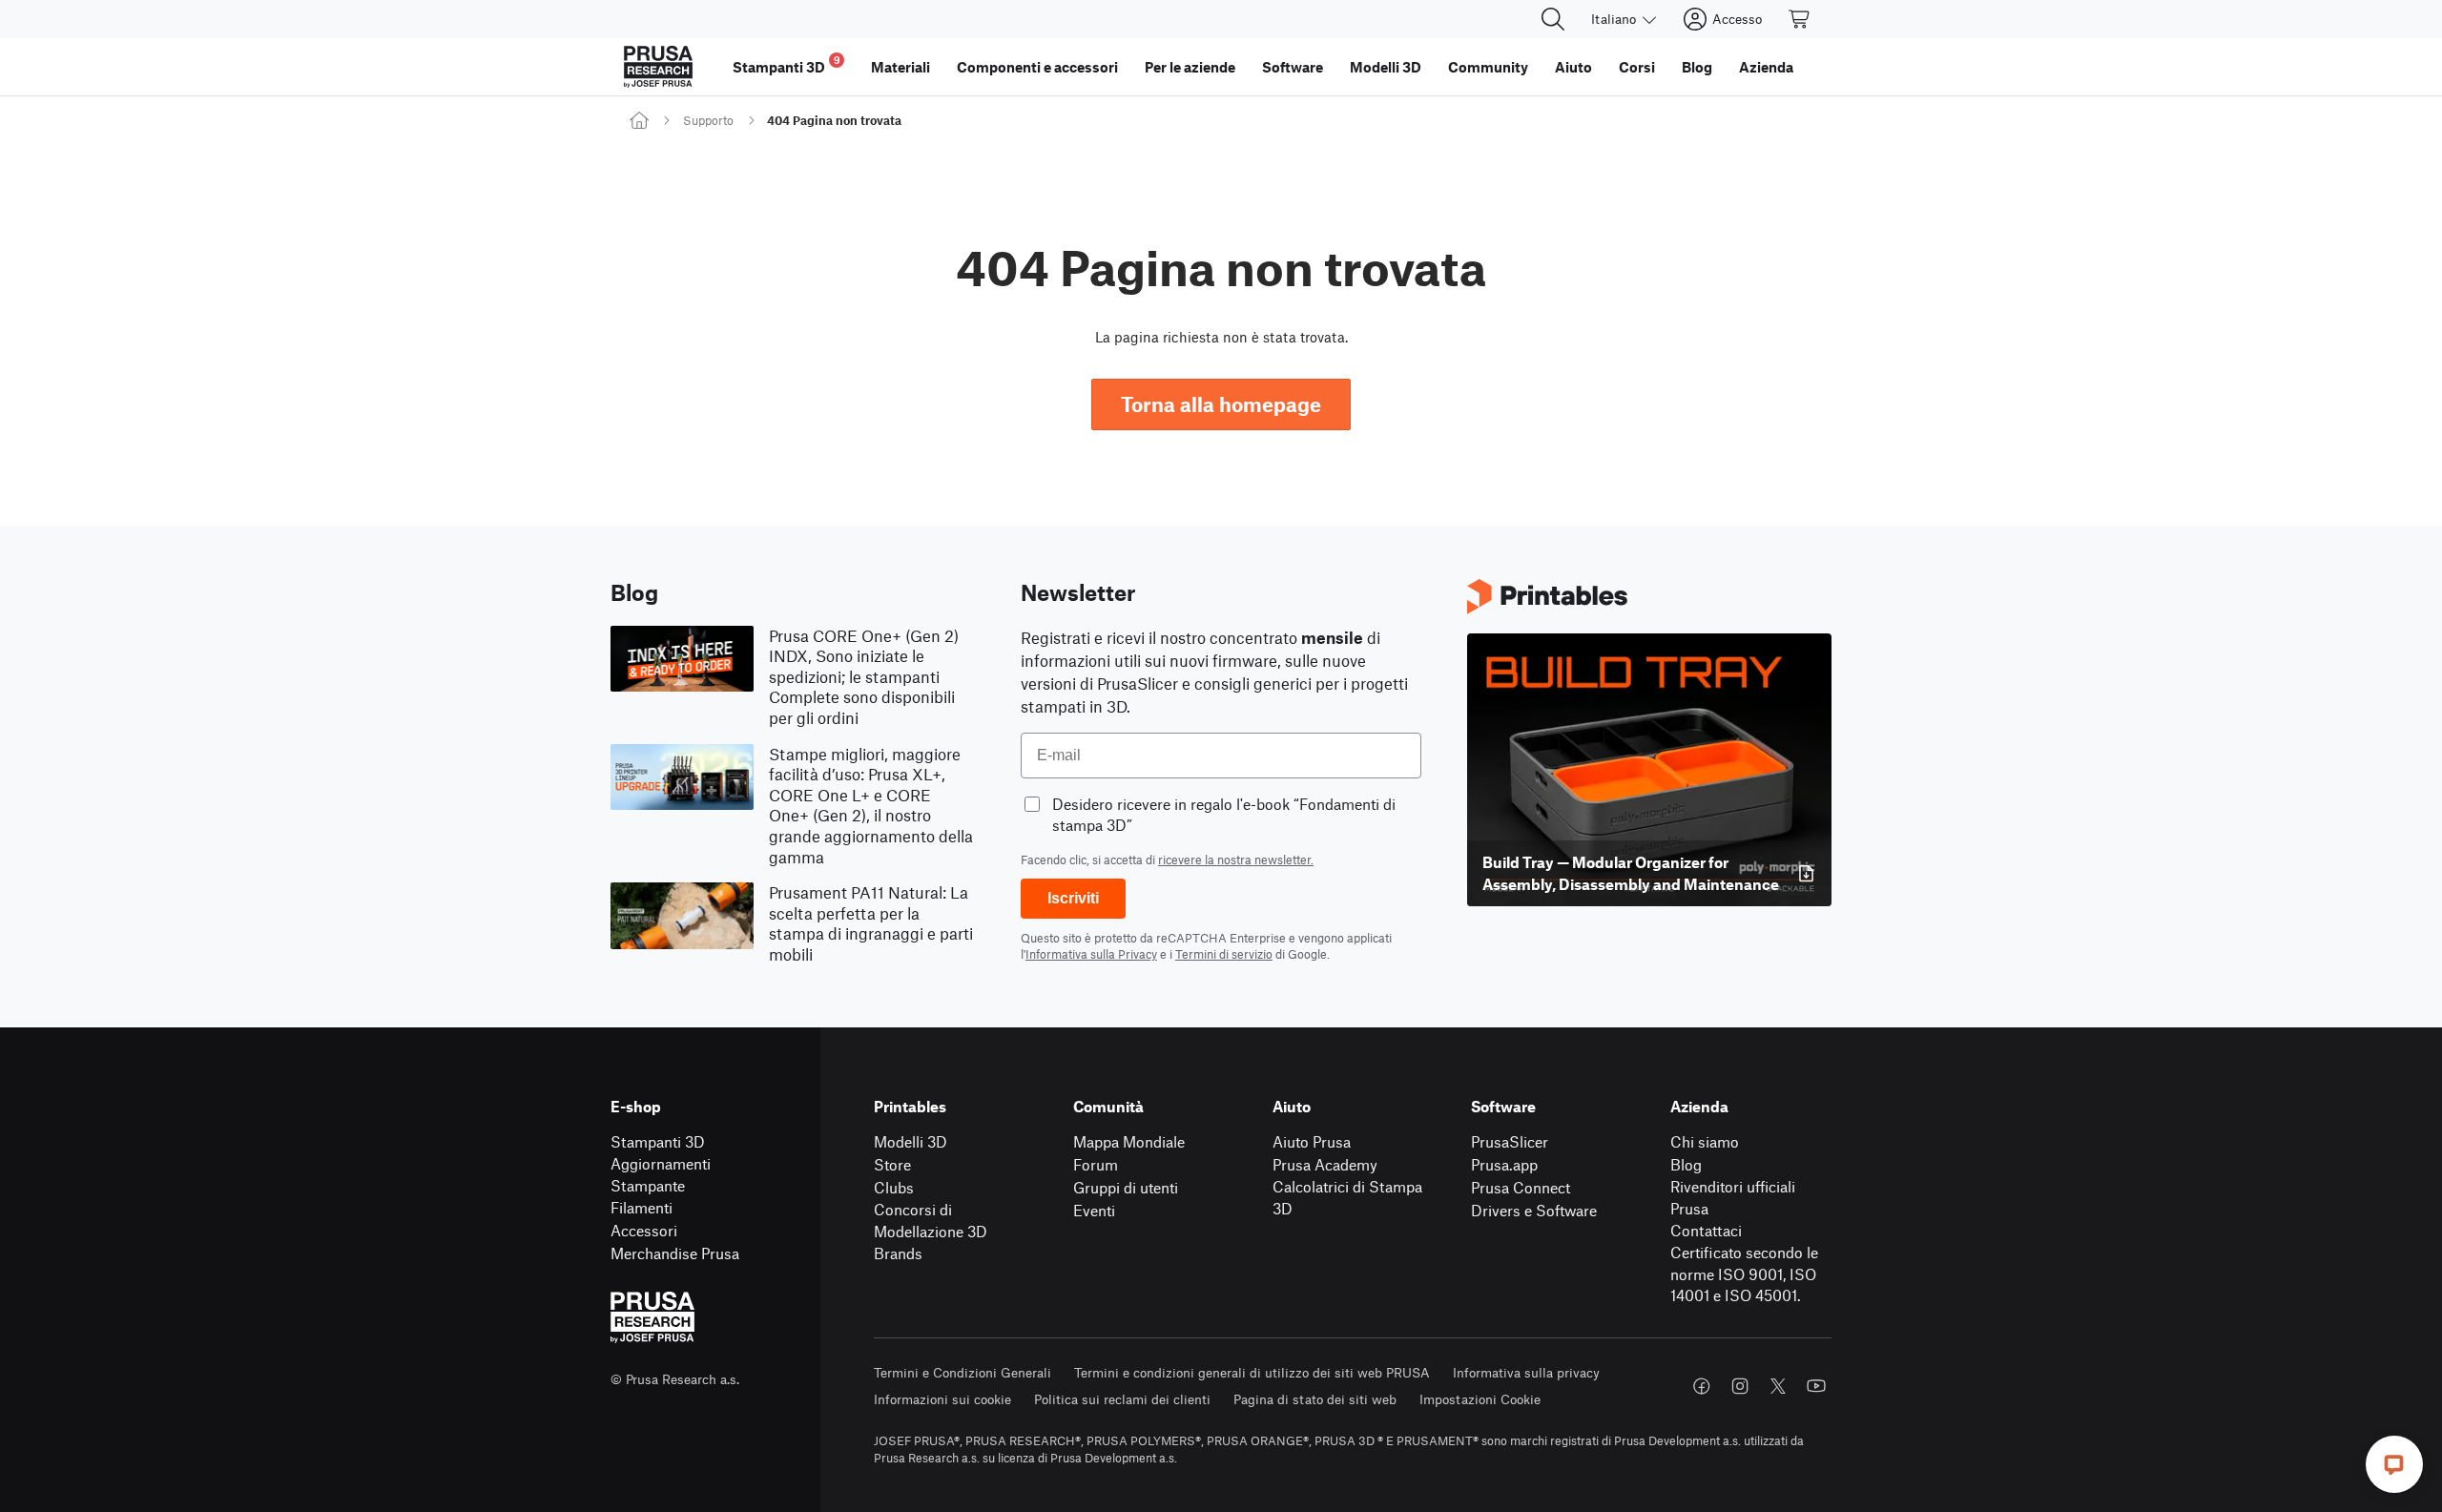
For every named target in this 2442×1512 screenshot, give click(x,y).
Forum (1096, 1164)
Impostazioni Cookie (1480, 1399)
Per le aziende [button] (1190, 67)
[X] (1778, 1386)
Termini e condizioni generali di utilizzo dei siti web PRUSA (1252, 1372)
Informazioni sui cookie (942, 1399)
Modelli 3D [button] (1386, 67)
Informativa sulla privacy (1526, 1372)
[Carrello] (1800, 19)
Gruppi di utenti (1126, 1187)
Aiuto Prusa (1312, 1141)
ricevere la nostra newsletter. (1236, 860)
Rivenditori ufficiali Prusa (1733, 1197)
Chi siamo (1705, 1141)
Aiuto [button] (1573, 67)
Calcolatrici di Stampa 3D (1347, 1197)
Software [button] (1293, 67)
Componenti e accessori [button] (1037, 67)
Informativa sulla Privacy (1091, 954)
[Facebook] (1702, 1386)
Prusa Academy (1325, 1164)
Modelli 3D (911, 1141)
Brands (898, 1253)
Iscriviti (1073, 898)
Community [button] (1488, 67)
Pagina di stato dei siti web (1315, 1399)
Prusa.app (1504, 1164)
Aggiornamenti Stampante (661, 1174)
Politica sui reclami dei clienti (1122, 1399)
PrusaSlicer (1510, 1141)
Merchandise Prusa (675, 1253)
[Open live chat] (2394, 1464)
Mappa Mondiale (1129, 1141)
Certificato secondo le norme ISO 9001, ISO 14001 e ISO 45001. (1744, 1274)
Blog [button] (1697, 67)
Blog (1686, 1164)
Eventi (1094, 1210)
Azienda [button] (1766, 67)
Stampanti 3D (658, 1141)
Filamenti (642, 1207)
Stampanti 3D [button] (786, 64)
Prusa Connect (1521, 1187)
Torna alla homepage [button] (1221, 404)
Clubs (894, 1187)
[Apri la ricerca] (1553, 19)
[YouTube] (1816, 1386)
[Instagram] (1740, 1386)
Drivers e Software (1534, 1210)
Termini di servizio (1224, 954)
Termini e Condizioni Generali (962, 1372)
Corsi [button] (1637, 67)
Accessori (644, 1230)
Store (892, 1164)
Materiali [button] (900, 67)
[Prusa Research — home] (658, 67)
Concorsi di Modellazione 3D (931, 1220)
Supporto (708, 120)
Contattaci (1706, 1230)
